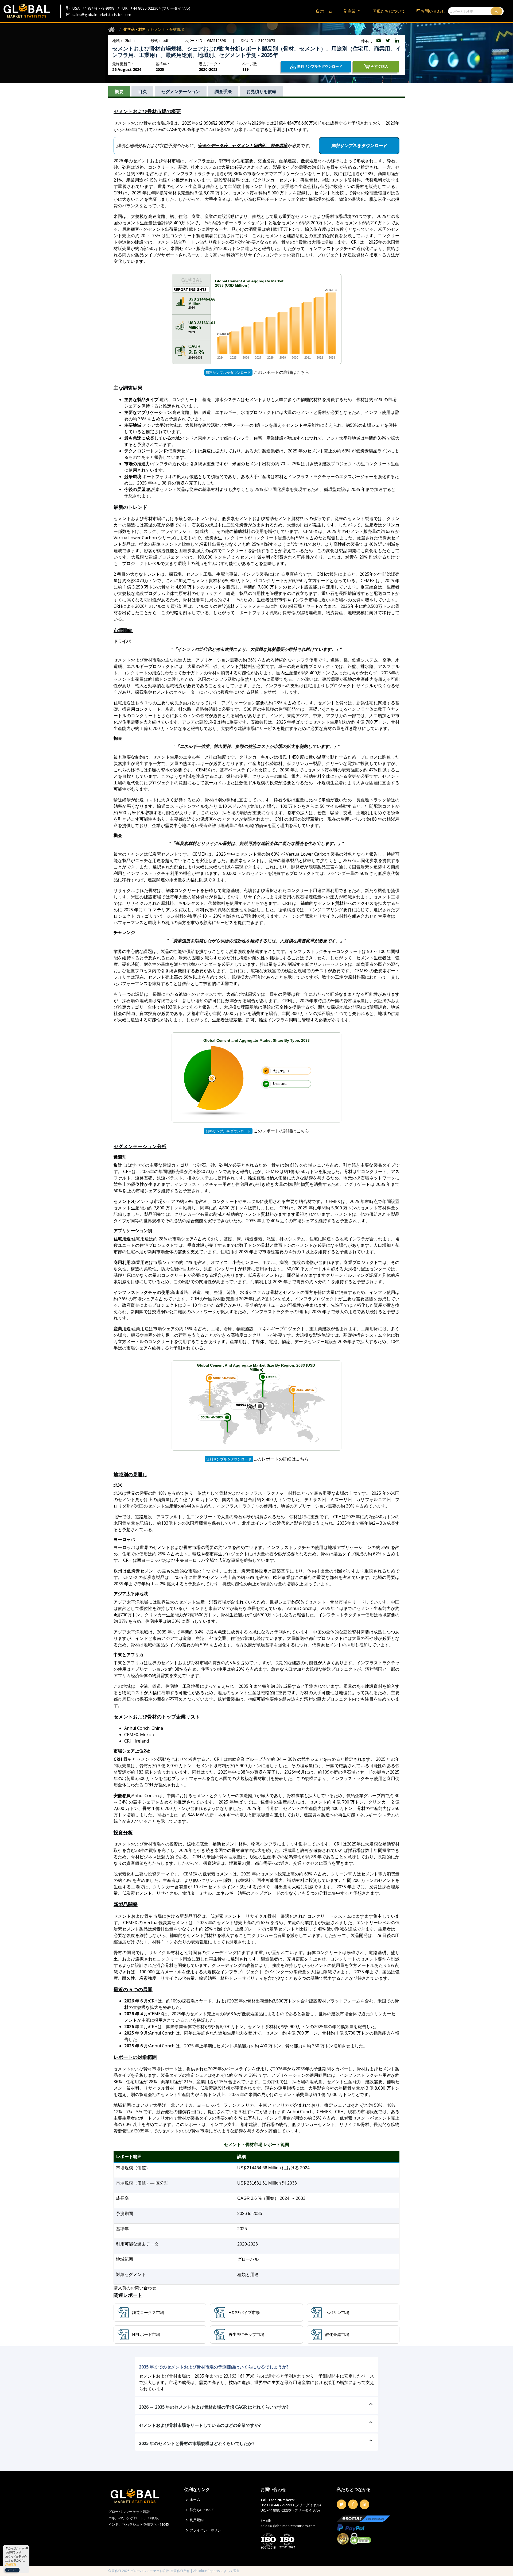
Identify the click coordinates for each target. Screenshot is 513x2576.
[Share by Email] (379, 41)
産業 (352, 11)
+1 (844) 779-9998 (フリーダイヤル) (294, 2505)
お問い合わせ (433, 11)
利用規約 (197, 2520)
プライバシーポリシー (207, 2530)
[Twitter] (341, 2504)
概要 (119, 91)
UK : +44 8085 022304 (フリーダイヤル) (156, 8)
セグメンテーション (181, 91)
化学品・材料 (135, 29)
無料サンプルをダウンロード (228, 372)
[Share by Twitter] (388, 41)
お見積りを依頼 (261, 91)
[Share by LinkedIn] (397, 41)
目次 (142, 91)
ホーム (326, 11)
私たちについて (391, 11)
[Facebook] (353, 2504)
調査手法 (223, 91)
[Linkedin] (364, 2504)
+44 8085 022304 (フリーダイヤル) (293, 2510)
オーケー (12, 2570)
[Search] (496, 11)
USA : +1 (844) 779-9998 (93, 8)
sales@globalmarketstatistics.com (102, 15)
